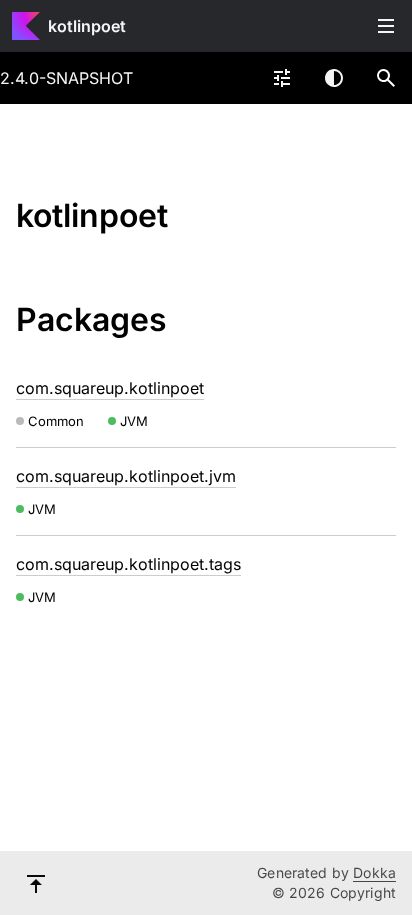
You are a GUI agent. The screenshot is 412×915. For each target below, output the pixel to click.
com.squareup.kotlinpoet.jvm (126, 476)
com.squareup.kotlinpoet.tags (128, 564)
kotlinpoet (87, 26)
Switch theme (334, 78)
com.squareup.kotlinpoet (110, 388)
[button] (386, 78)
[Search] (386, 78)
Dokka (374, 872)
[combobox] (282, 78)
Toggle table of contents (386, 26)
